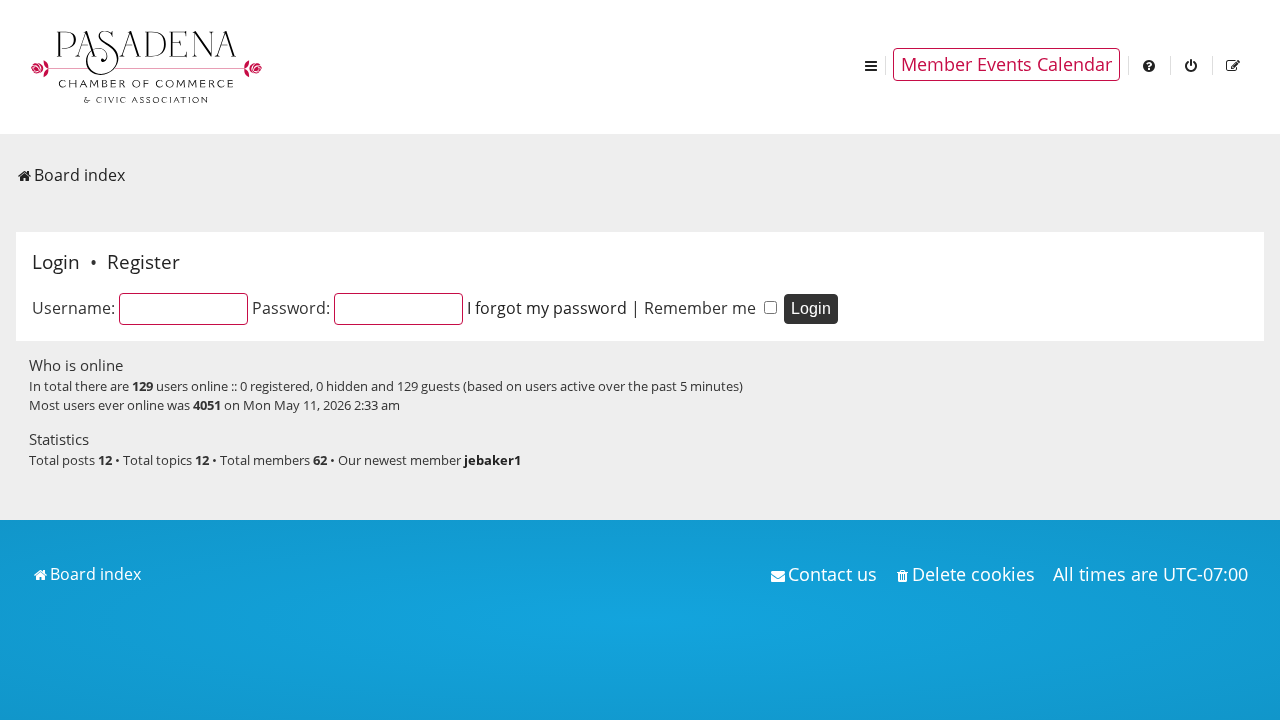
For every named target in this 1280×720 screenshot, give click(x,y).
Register (143, 261)
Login (56, 261)
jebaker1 (492, 460)
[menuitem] (1150, 64)
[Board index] (148, 65)
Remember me (702, 308)
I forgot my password (547, 308)
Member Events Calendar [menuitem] (1006, 64)
